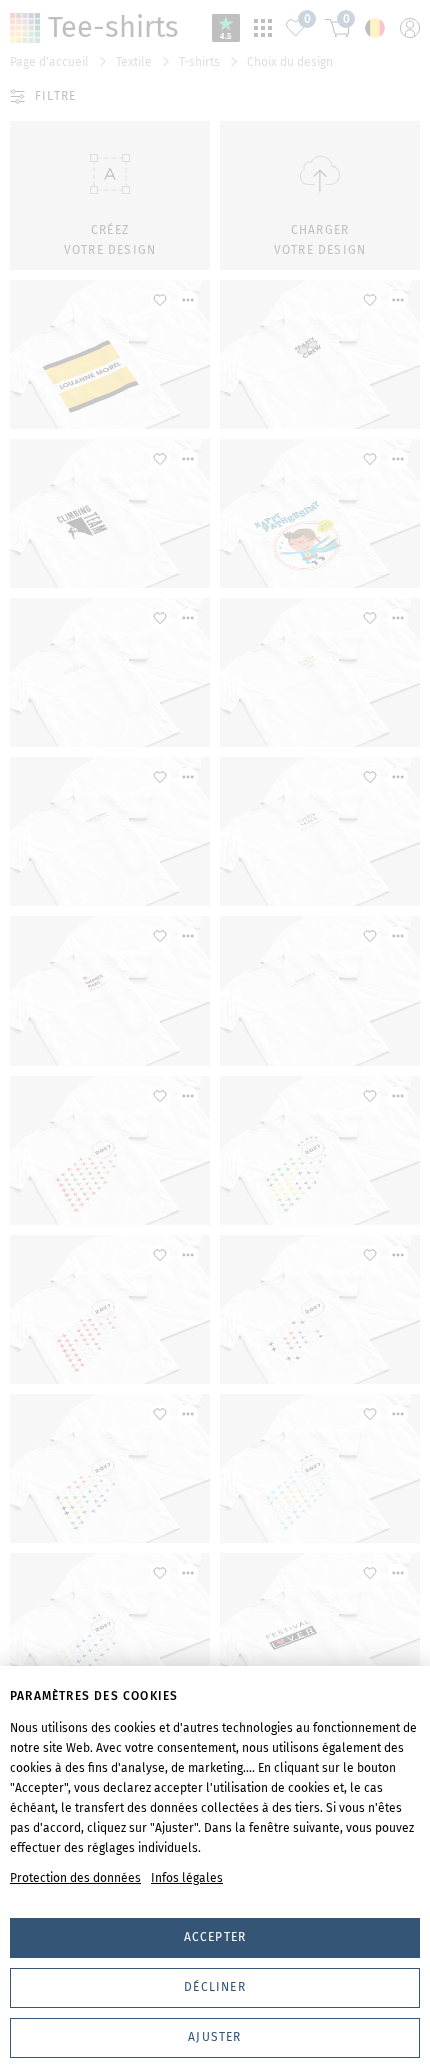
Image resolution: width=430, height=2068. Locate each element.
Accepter (215, 1937)
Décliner (215, 1987)
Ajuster (214, 2037)
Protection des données (75, 1878)
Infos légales (187, 1878)
